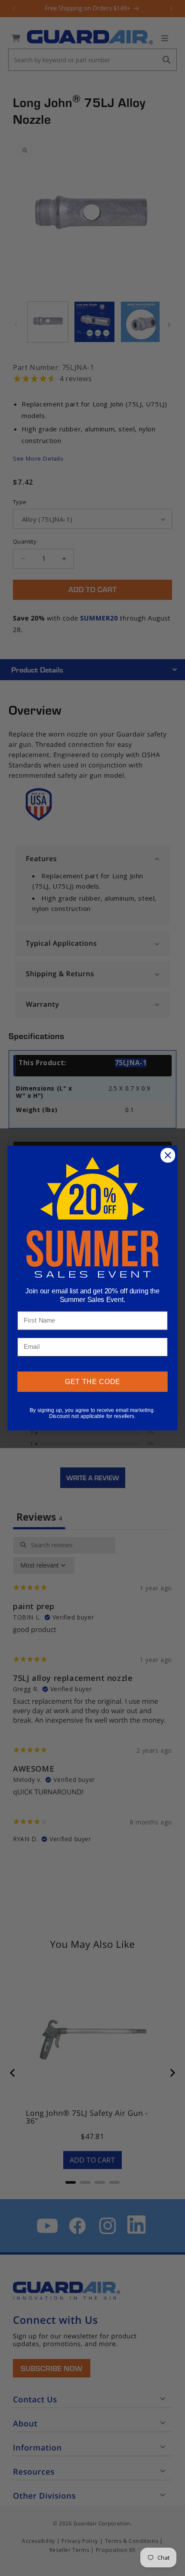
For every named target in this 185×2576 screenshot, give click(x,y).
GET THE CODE (93, 1382)
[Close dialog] (168, 1155)
